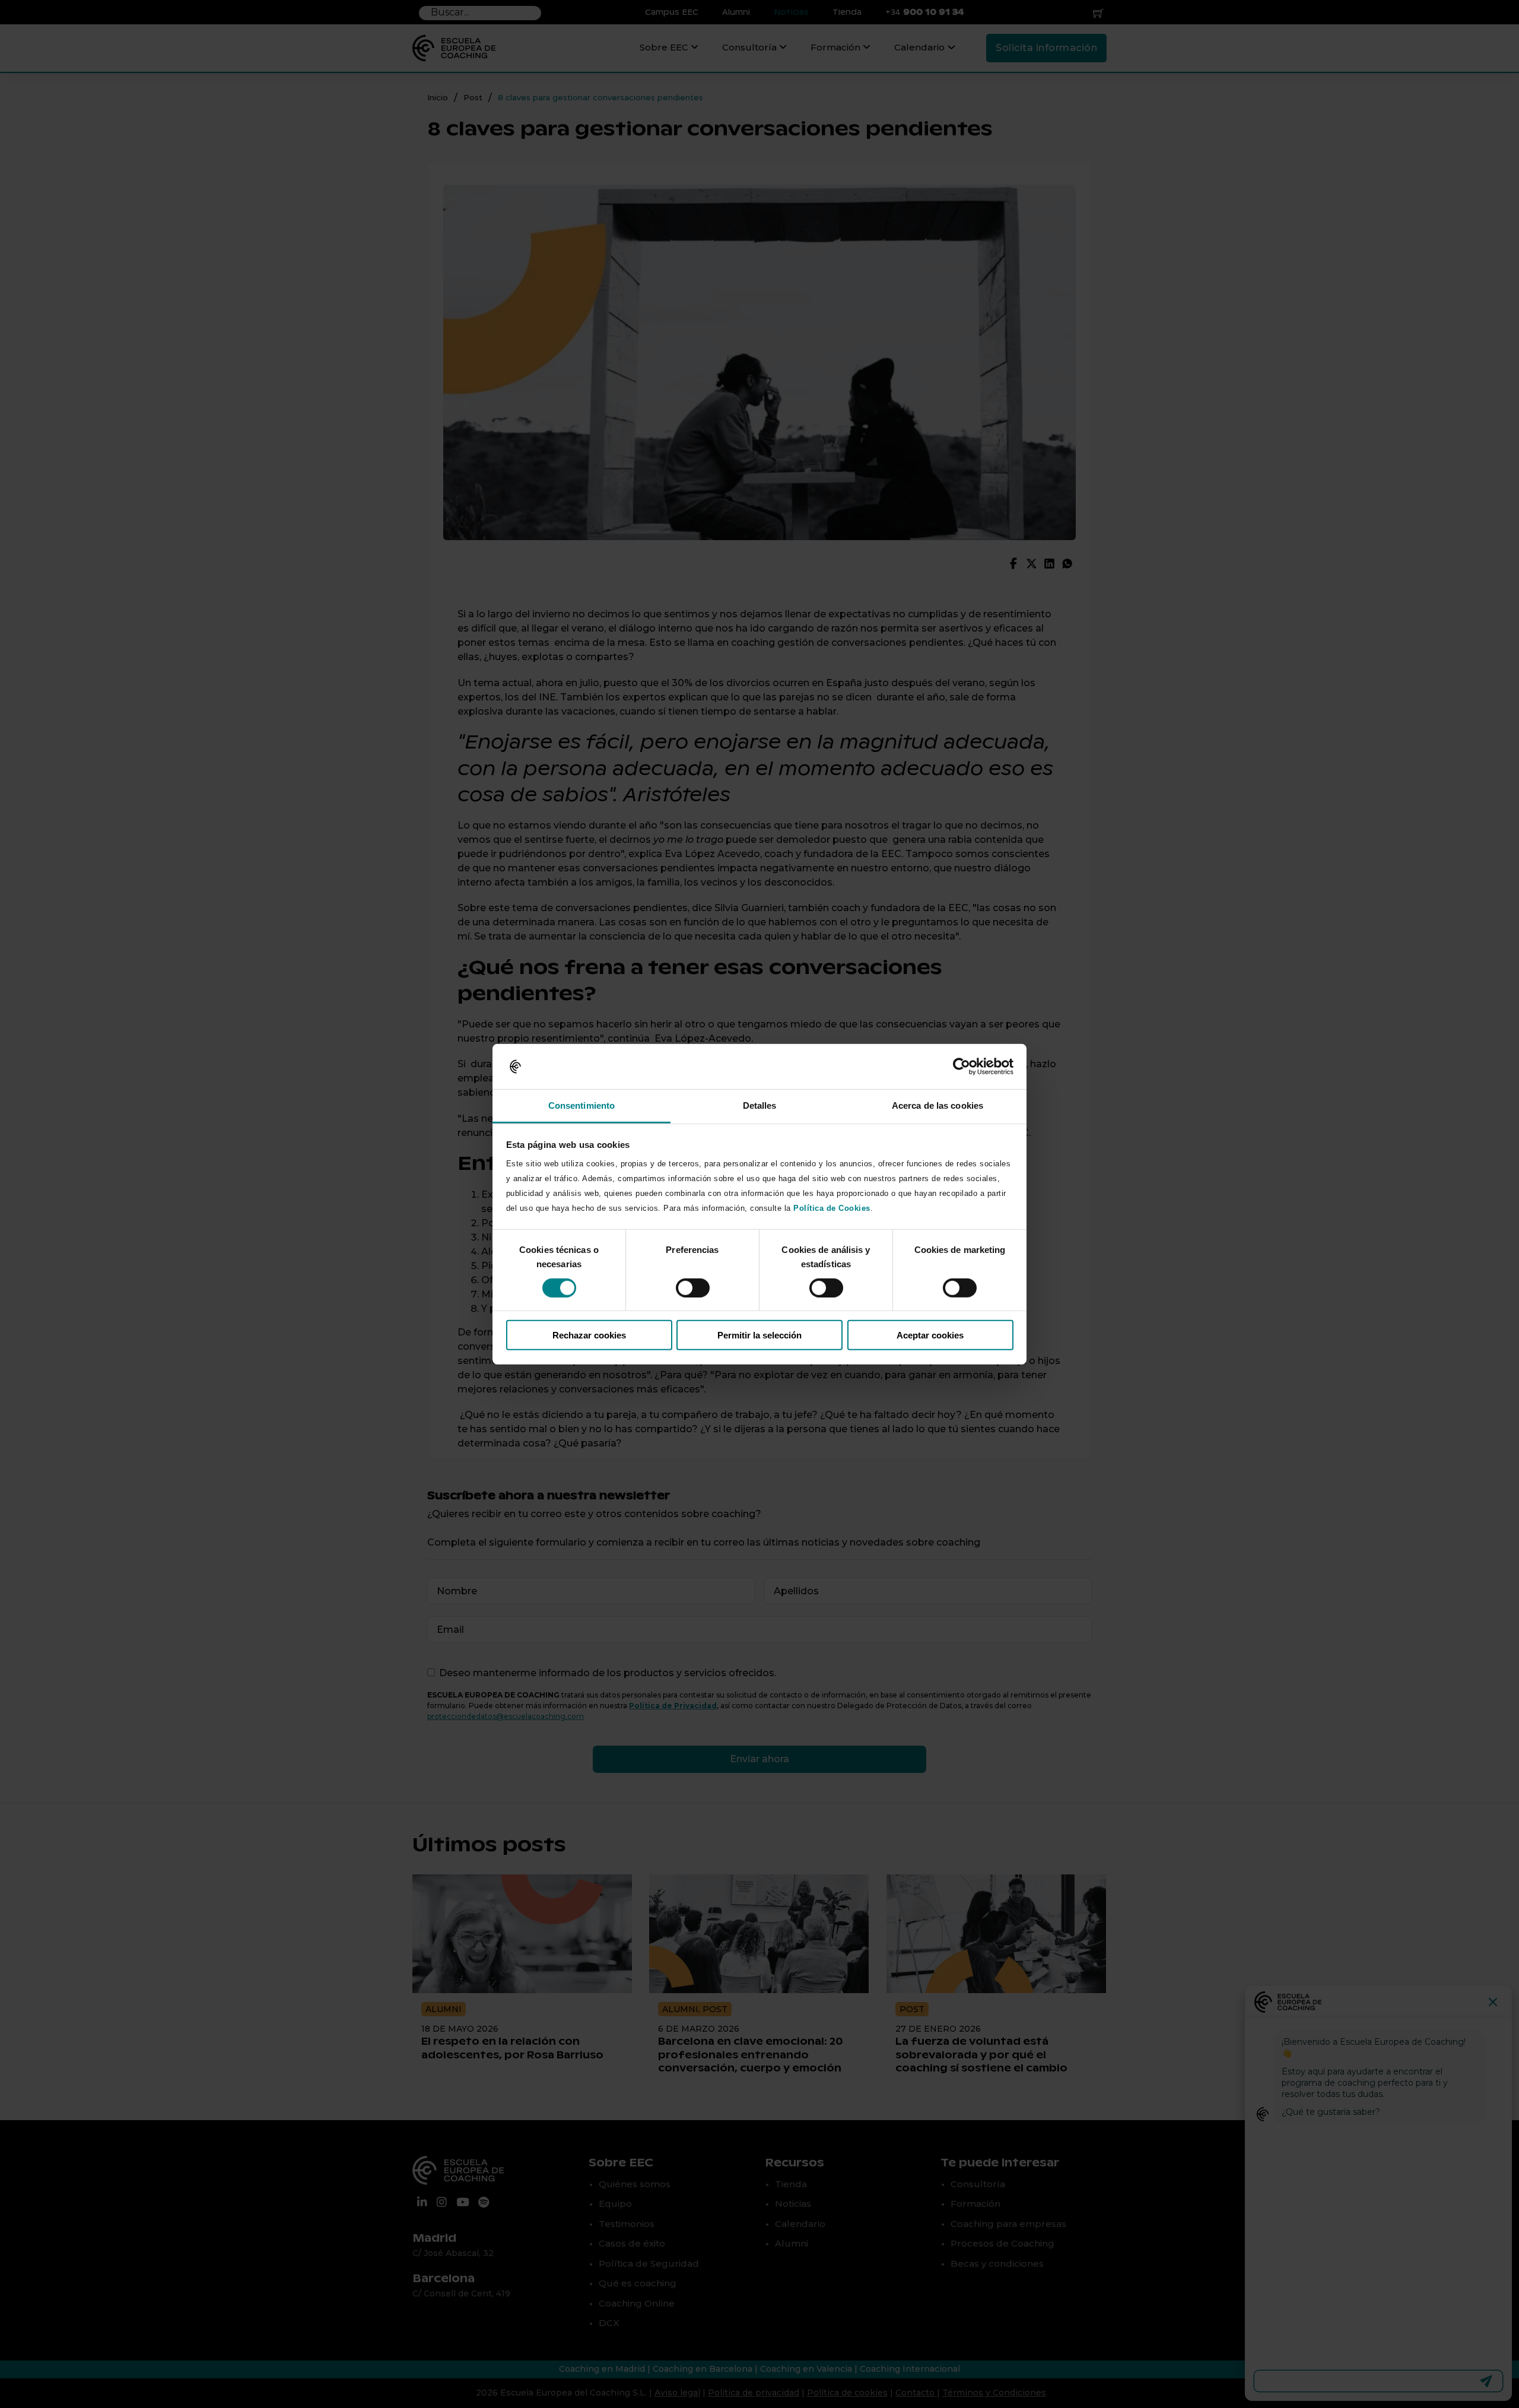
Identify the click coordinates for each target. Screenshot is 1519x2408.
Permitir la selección (759, 1335)
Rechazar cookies (589, 1335)
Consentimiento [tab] (581, 1105)
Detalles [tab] (760, 1105)
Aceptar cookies (930, 1335)
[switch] (693, 1287)
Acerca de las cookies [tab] (938, 1105)
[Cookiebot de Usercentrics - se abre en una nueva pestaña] (962, 1067)
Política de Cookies (832, 1208)
